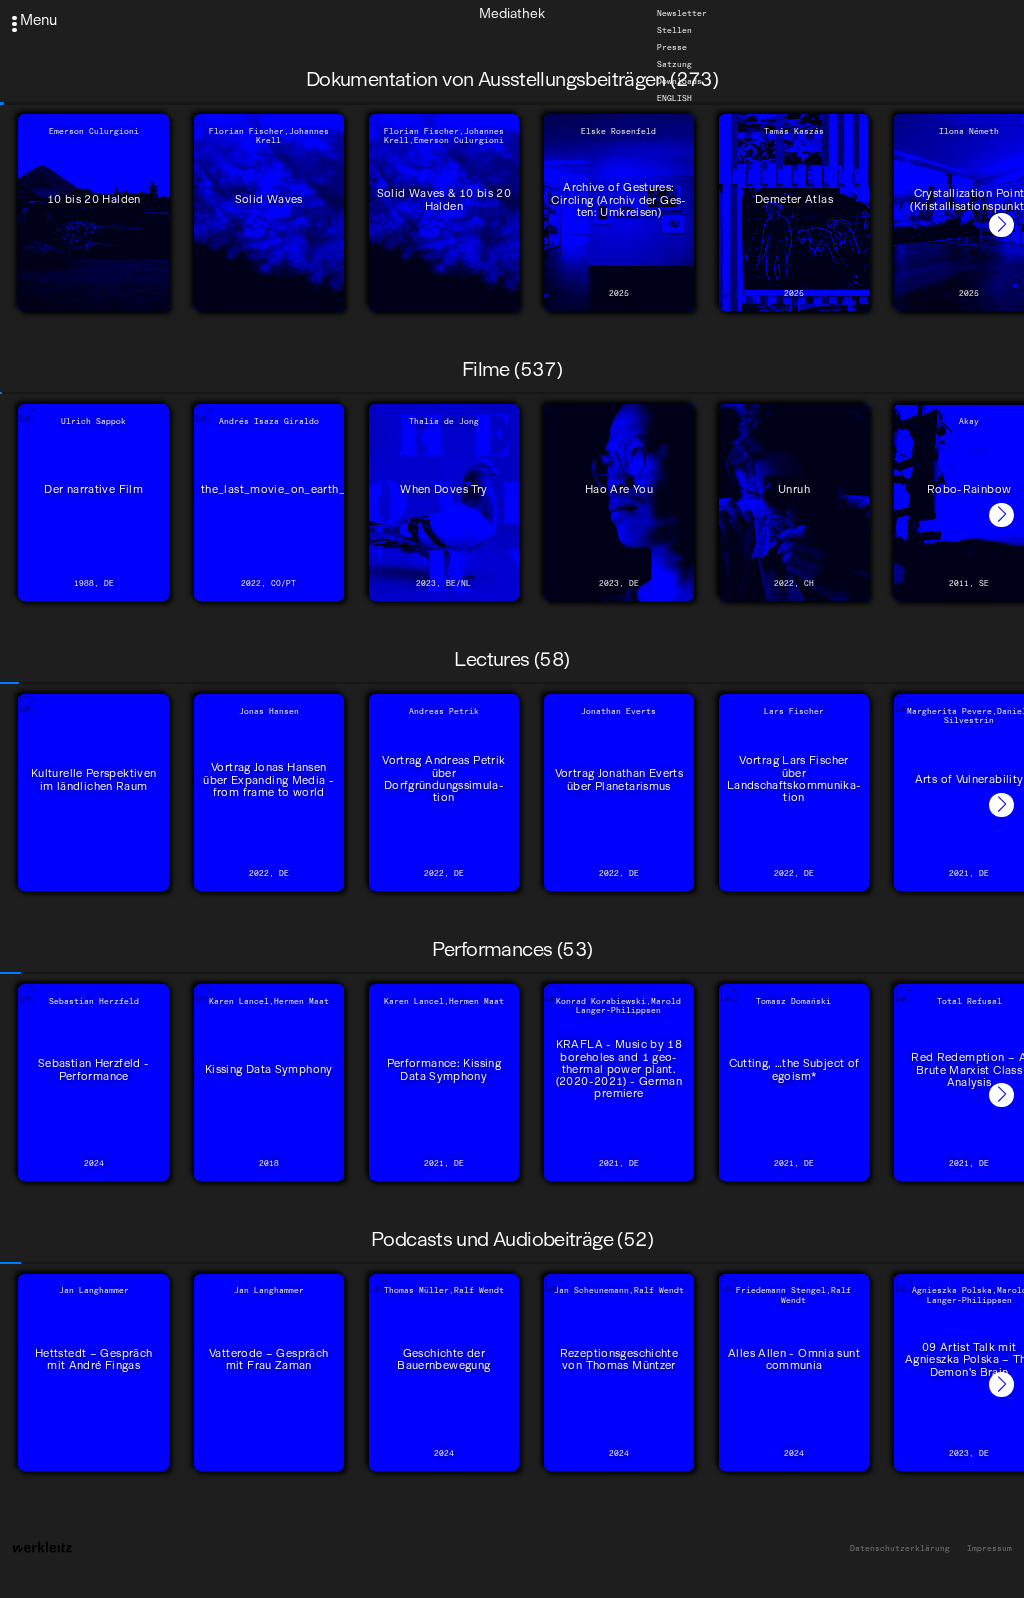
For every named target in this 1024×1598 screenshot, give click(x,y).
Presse (672, 47)
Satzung (674, 64)
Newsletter (682, 13)
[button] (1001, 225)
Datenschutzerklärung (900, 1548)
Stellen (674, 30)
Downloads (679, 81)
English (674, 98)
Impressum (989, 1548)
